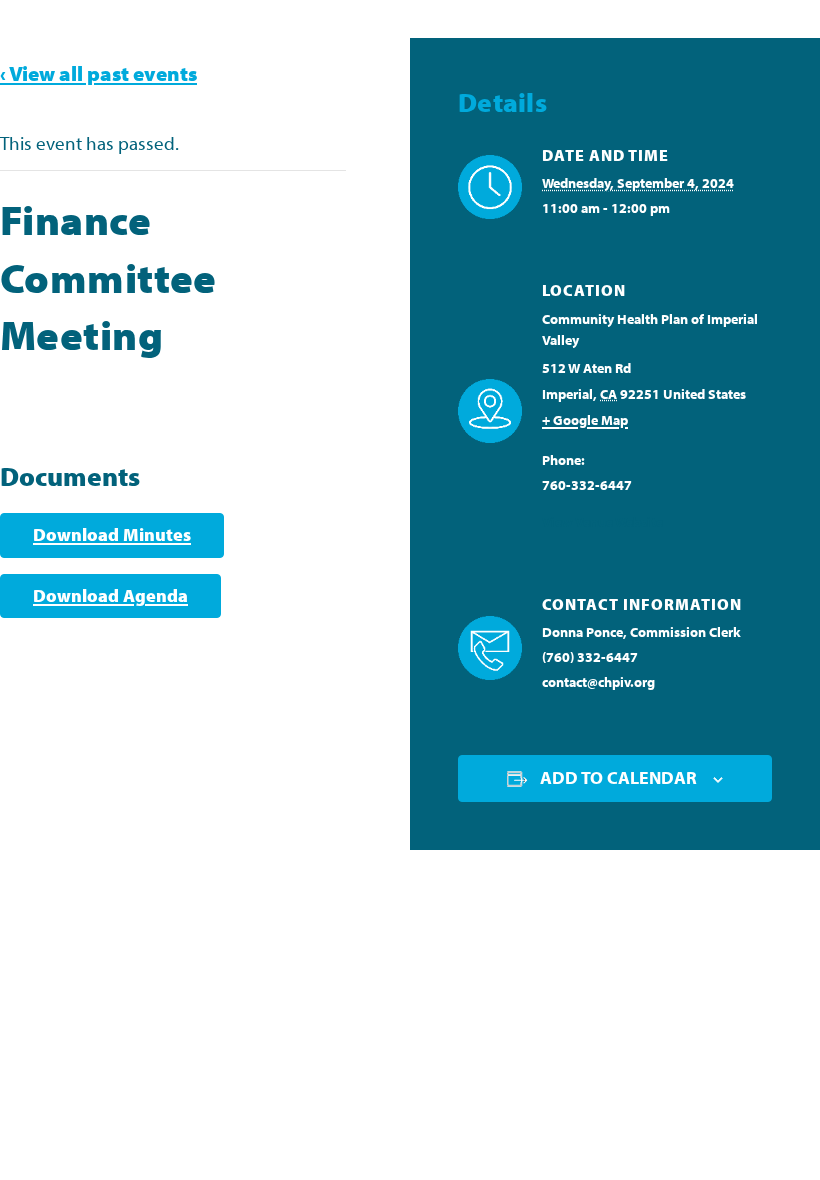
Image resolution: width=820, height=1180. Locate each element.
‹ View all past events (98, 73)
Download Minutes (112, 534)
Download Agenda (110, 595)
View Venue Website (602, 522)
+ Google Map (585, 420)
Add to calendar (618, 777)
